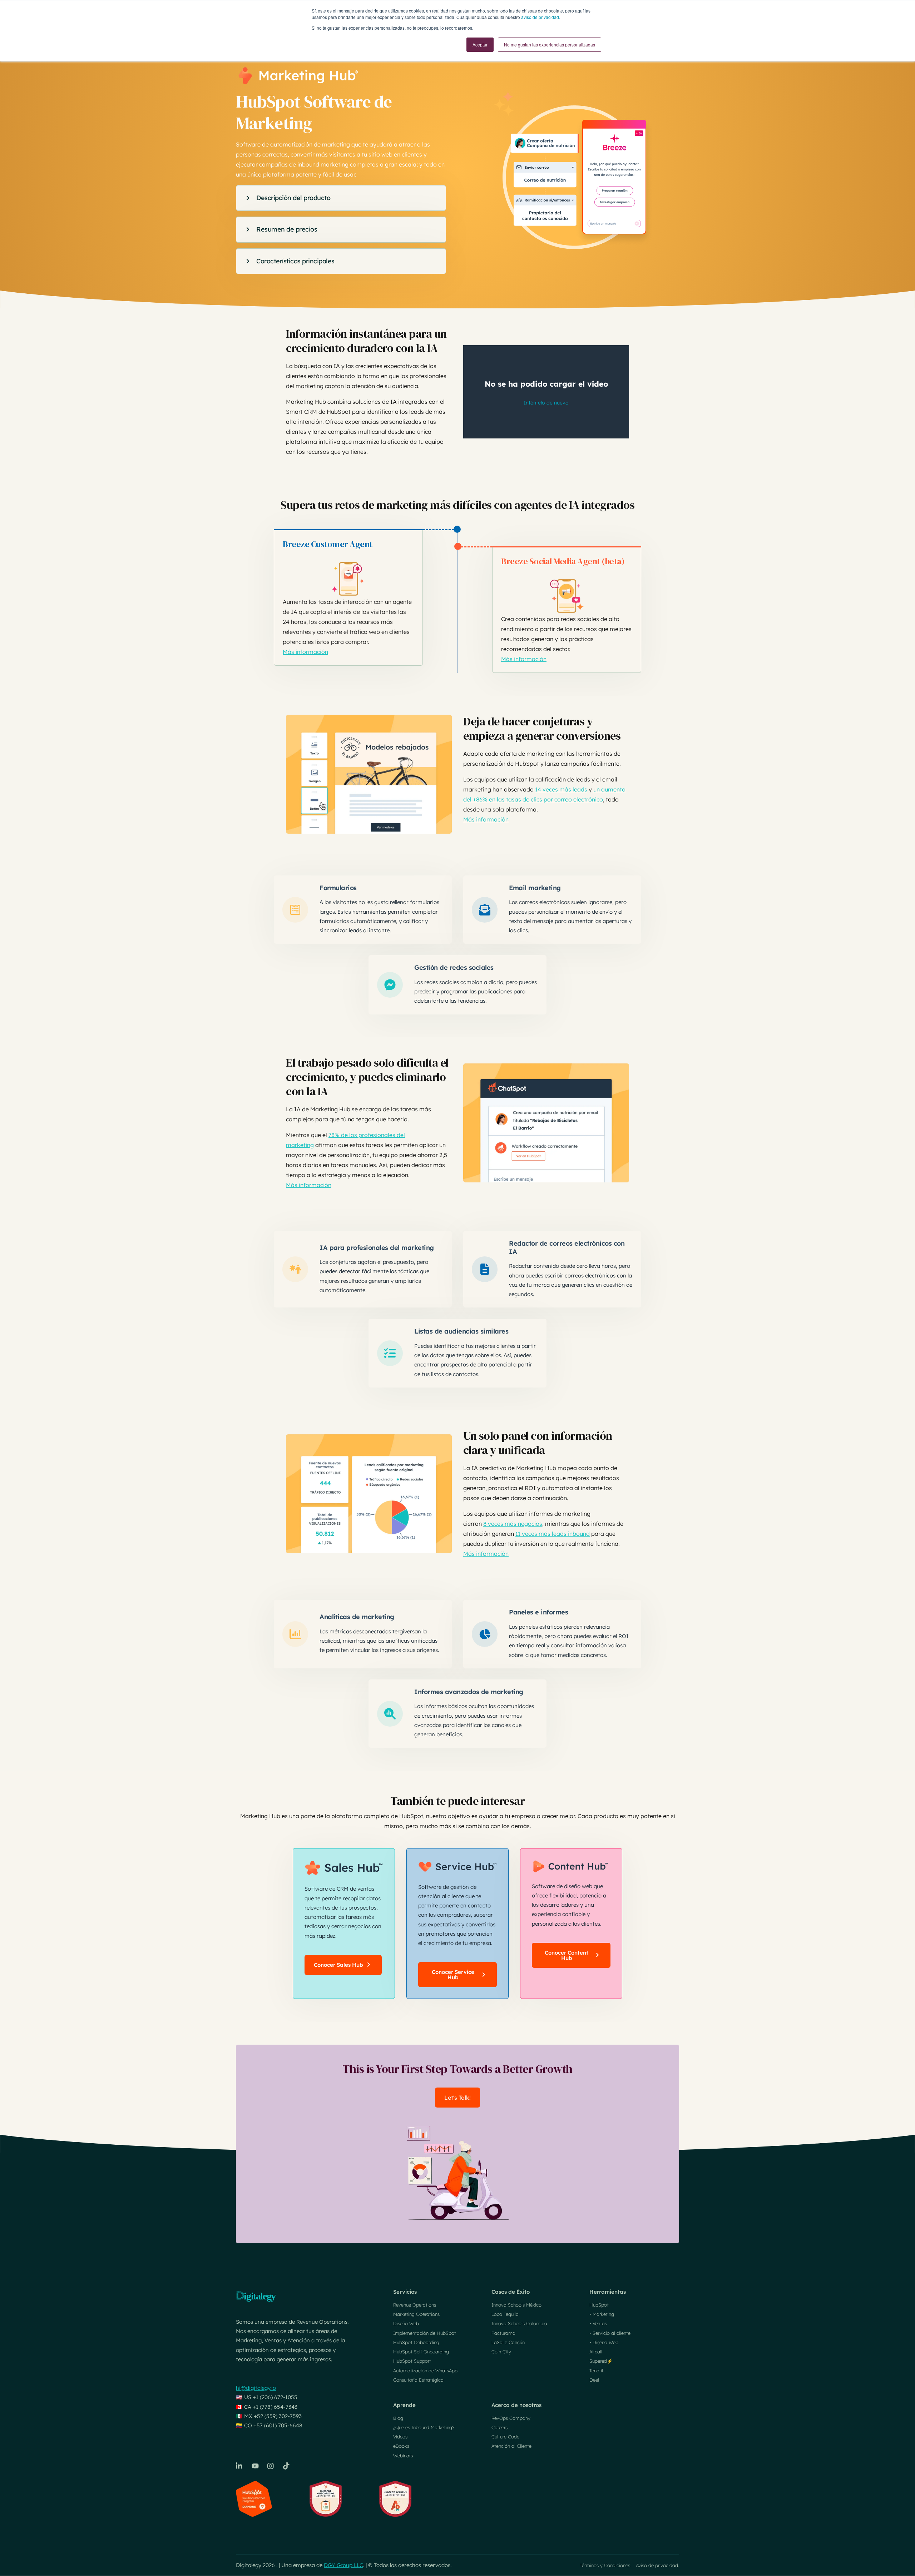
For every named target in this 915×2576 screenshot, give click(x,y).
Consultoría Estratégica (418, 2380)
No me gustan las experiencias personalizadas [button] (550, 44)
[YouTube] (255, 2466)
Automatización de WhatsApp (425, 2371)
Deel (594, 2380)
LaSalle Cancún (508, 2342)
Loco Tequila (505, 2314)
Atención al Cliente (511, 2446)
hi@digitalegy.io (256, 2388)
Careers (499, 2427)
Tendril (596, 2371)
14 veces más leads (561, 789)
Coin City (501, 2352)
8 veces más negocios (513, 1524)
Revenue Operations (415, 2305)
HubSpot (599, 2305)
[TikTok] (287, 2466)
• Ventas (598, 2323)
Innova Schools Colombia (519, 2323)
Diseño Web (406, 2323)
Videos (400, 2437)
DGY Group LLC (343, 2565)
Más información (305, 652)
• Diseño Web (604, 2342)
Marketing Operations (416, 2314)
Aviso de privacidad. (657, 2565)
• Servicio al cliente (610, 2333)
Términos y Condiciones (605, 2565)
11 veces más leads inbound (553, 1534)
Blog (398, 2418)
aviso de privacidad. (541, 17)
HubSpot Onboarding (416, 2342)
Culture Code (505, 2437)
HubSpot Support (412, 2361)
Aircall (596, 2352)
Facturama (503, 2333)
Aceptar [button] (480, 44)
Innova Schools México (516, 2305)
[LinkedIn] (239, 2466)
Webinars (403, 2456)
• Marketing (602, 2314)
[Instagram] (271, 2466)
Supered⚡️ (601, 2361)
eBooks (401, 2446)
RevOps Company (511, 2418)
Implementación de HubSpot (425, 2333)
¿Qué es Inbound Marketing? (424, 2427)
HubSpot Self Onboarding (421, 2352)
